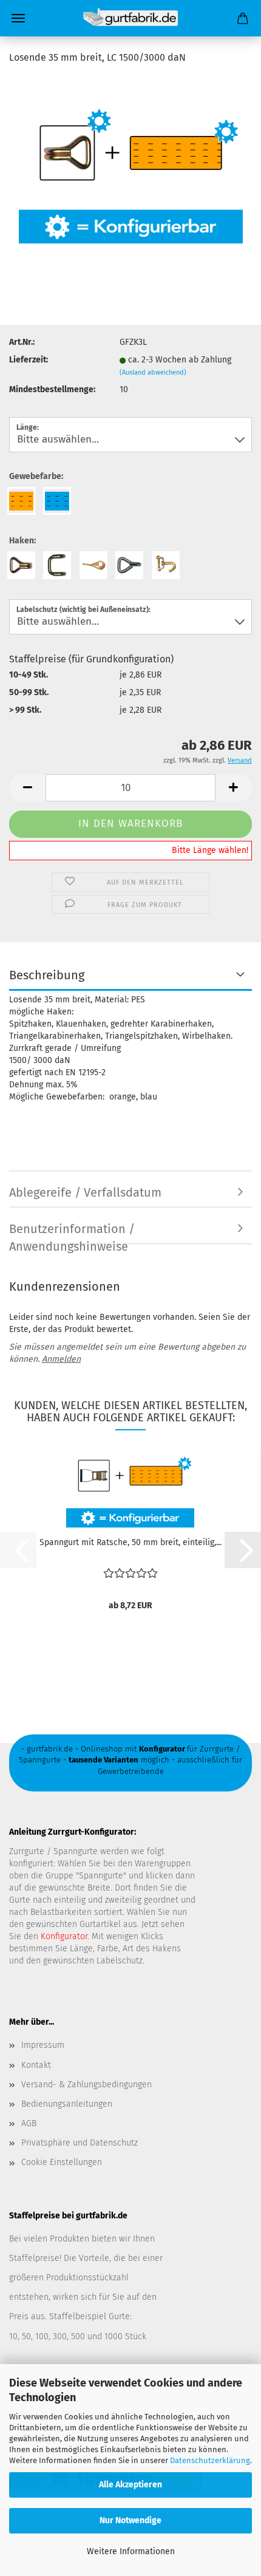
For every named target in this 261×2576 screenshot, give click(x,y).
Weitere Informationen (131, 2551)
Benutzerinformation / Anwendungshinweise (72, 1233)
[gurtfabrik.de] (130, 18)
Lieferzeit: (29, 360)
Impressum (43, 2045)
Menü (18, 18)
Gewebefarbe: (36, 476)
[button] (27, 788)
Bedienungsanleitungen (67, 2104)
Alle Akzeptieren (130, 2485)
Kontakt (36, 2065)
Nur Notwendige (130, 2520)
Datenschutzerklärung (210, 2460)
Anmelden (61, 1359)
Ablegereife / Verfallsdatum (85, 1192)
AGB (29, 2123)
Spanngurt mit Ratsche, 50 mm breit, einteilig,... (130, 1542)
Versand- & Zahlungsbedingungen (86, 2085)
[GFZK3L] (131, 167)
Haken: (22, 541)
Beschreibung (47, 975)
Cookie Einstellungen (62, 2162)
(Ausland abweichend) (153, 372)
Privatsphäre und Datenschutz (80, 2143)
